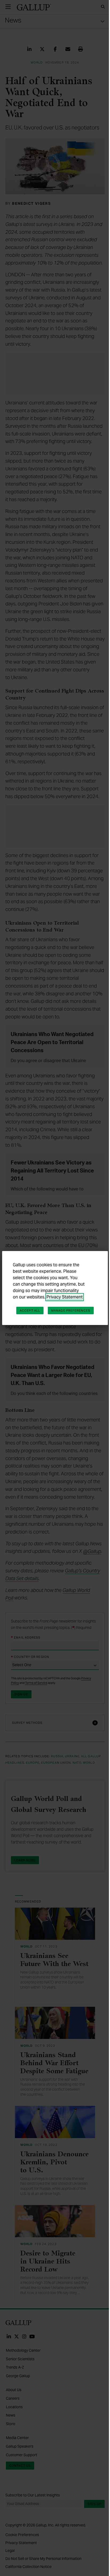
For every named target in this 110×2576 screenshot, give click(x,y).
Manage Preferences (71, 1311)
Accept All (30, 1311)
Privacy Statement (65, 1297)
